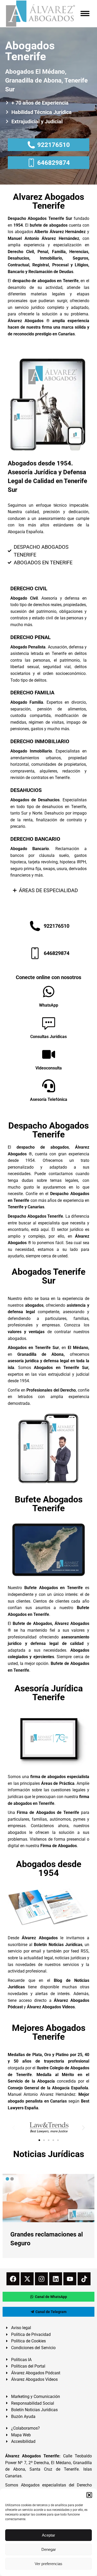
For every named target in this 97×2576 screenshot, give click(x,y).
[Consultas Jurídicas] (49, 1023)
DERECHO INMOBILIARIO (40, 741)
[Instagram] (41, 2279)
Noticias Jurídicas (49, 2154)
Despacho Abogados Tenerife (48, 1130)
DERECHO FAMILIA (32, 693)
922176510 (54, 145)
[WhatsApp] (49, 992)
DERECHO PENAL (31, 637)
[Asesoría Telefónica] (49, 1086)
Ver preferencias (48, 2564)
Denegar (49, 2549)
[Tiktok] (84, 2279)
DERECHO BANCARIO (35, 839)
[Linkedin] (56, 2279)
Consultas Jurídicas (48, 1037)
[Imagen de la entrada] (48, 2198)
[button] (89, 2495)
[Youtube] (70, 2279)
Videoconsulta (49, 1068)
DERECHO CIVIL (29, 588)
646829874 (54, 163)
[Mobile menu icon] (85, 13)
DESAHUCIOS (26, 790)
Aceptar (48, 2535)
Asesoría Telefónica (49, 1099)
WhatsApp (49, 1005)
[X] (27, 2279)
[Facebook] (13, 2279)
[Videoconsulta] (49, 1054)
